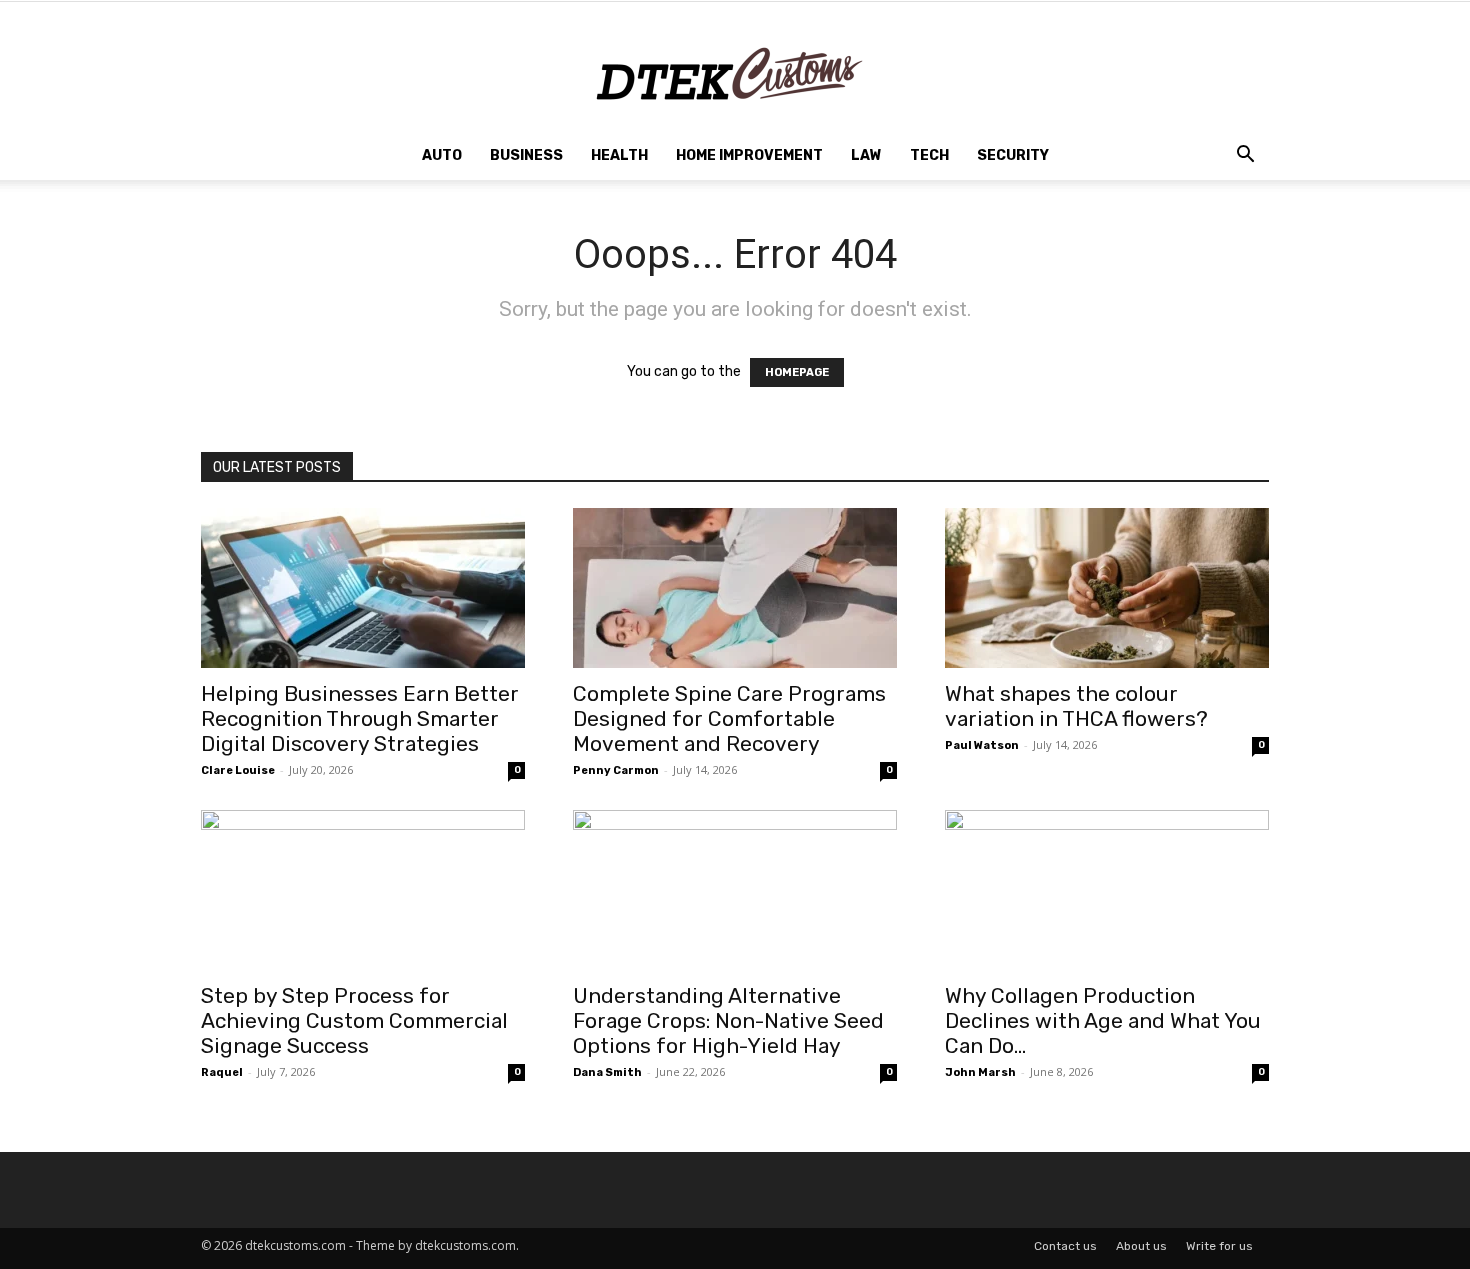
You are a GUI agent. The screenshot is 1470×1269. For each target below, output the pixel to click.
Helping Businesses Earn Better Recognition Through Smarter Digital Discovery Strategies (360, 718)
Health (619, 155)
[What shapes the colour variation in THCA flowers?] (1107, 588)
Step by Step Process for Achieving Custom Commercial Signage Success (354, 1020)
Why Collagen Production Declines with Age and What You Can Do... (1103, 1020)
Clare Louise (238, 770)
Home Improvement (749, 155)
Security (1013, 155)
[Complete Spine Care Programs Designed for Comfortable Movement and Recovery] (735, 588)
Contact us (1065, 1246)
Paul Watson (982, 745)
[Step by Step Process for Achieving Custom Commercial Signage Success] (363, 890)
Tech (929, 155)
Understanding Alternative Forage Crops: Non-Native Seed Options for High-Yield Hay (728, 1020)
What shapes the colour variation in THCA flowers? (1076, 706)
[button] (1245, 157)
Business (526, 155)
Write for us (1219, 1246)
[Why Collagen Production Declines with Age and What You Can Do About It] (1107, 890)
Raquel (222, 1072)
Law (866, 155)
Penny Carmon (616, 770)
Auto (442, 155)
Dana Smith (607, 1072)
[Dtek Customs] (735, 67)
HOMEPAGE (797, 372)
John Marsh (980, 1072)
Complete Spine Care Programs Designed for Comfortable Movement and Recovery (729, 718)
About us (1141, 1246)
